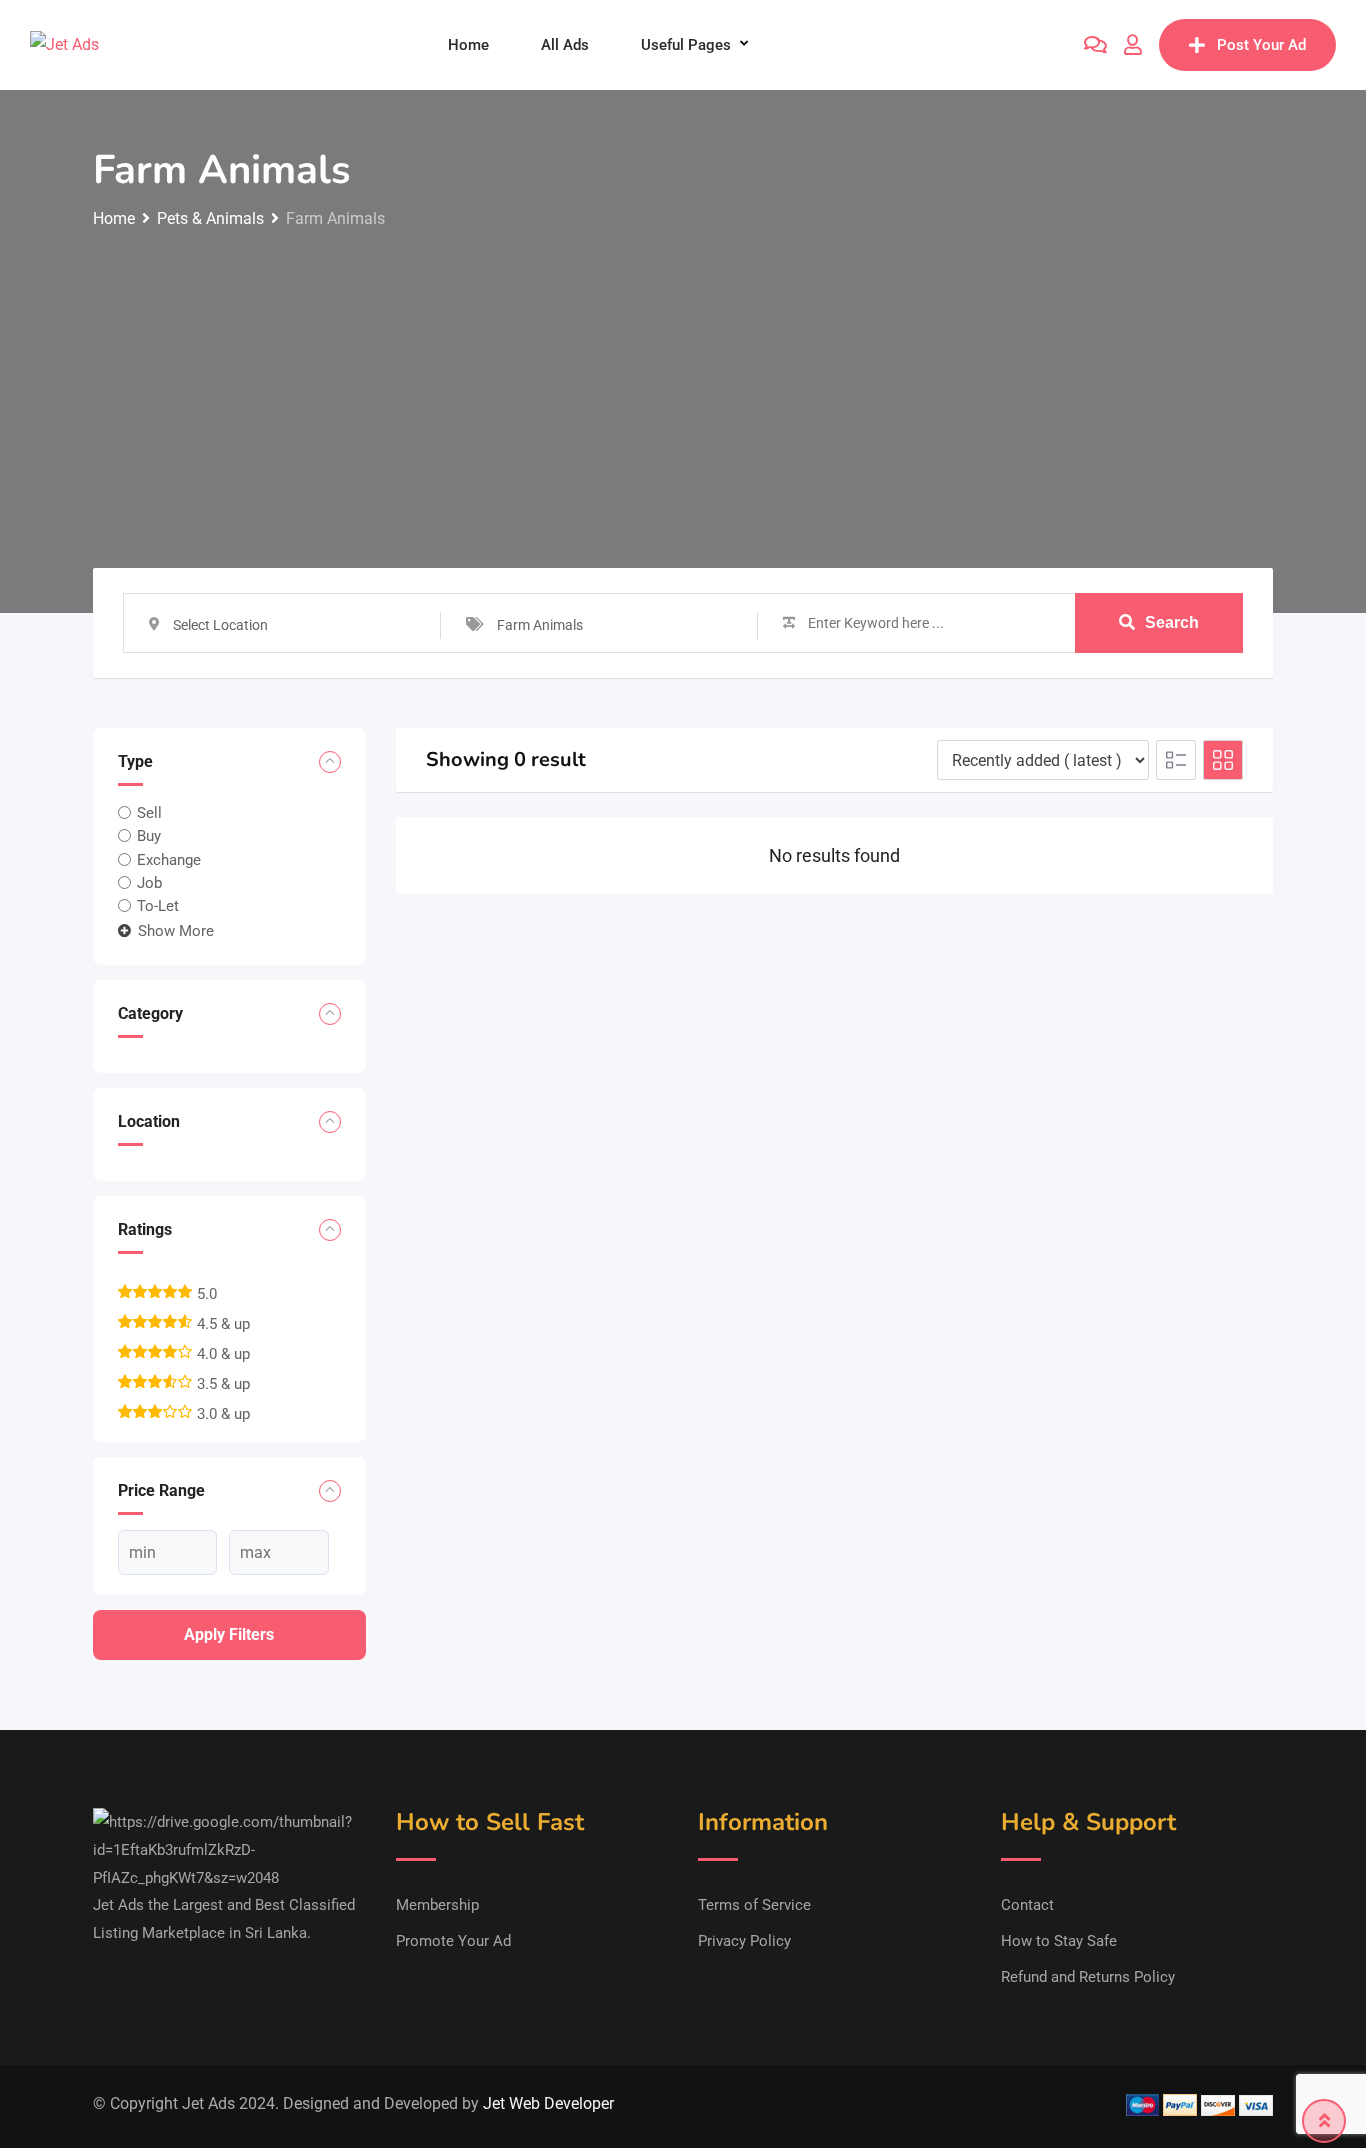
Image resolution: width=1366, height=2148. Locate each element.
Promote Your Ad (453, 1941)
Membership (437, 1905)
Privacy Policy (744, 1941)
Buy (149, 836)
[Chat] (1095, 45)
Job (149, 883)
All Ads (565, 45)
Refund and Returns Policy (1088, 1977)
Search (1172, 622)
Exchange (169, 859)
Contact (1027, 1905)
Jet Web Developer (548, 2103)
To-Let (158, 906)
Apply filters (229, 1634)
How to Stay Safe (1059, 1941)
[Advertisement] (683, 383)
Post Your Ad (1261, 45)
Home (468, 45)
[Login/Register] (1133, 45)
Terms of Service (754, 1905)
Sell (149, 813)
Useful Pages (686, 45)
